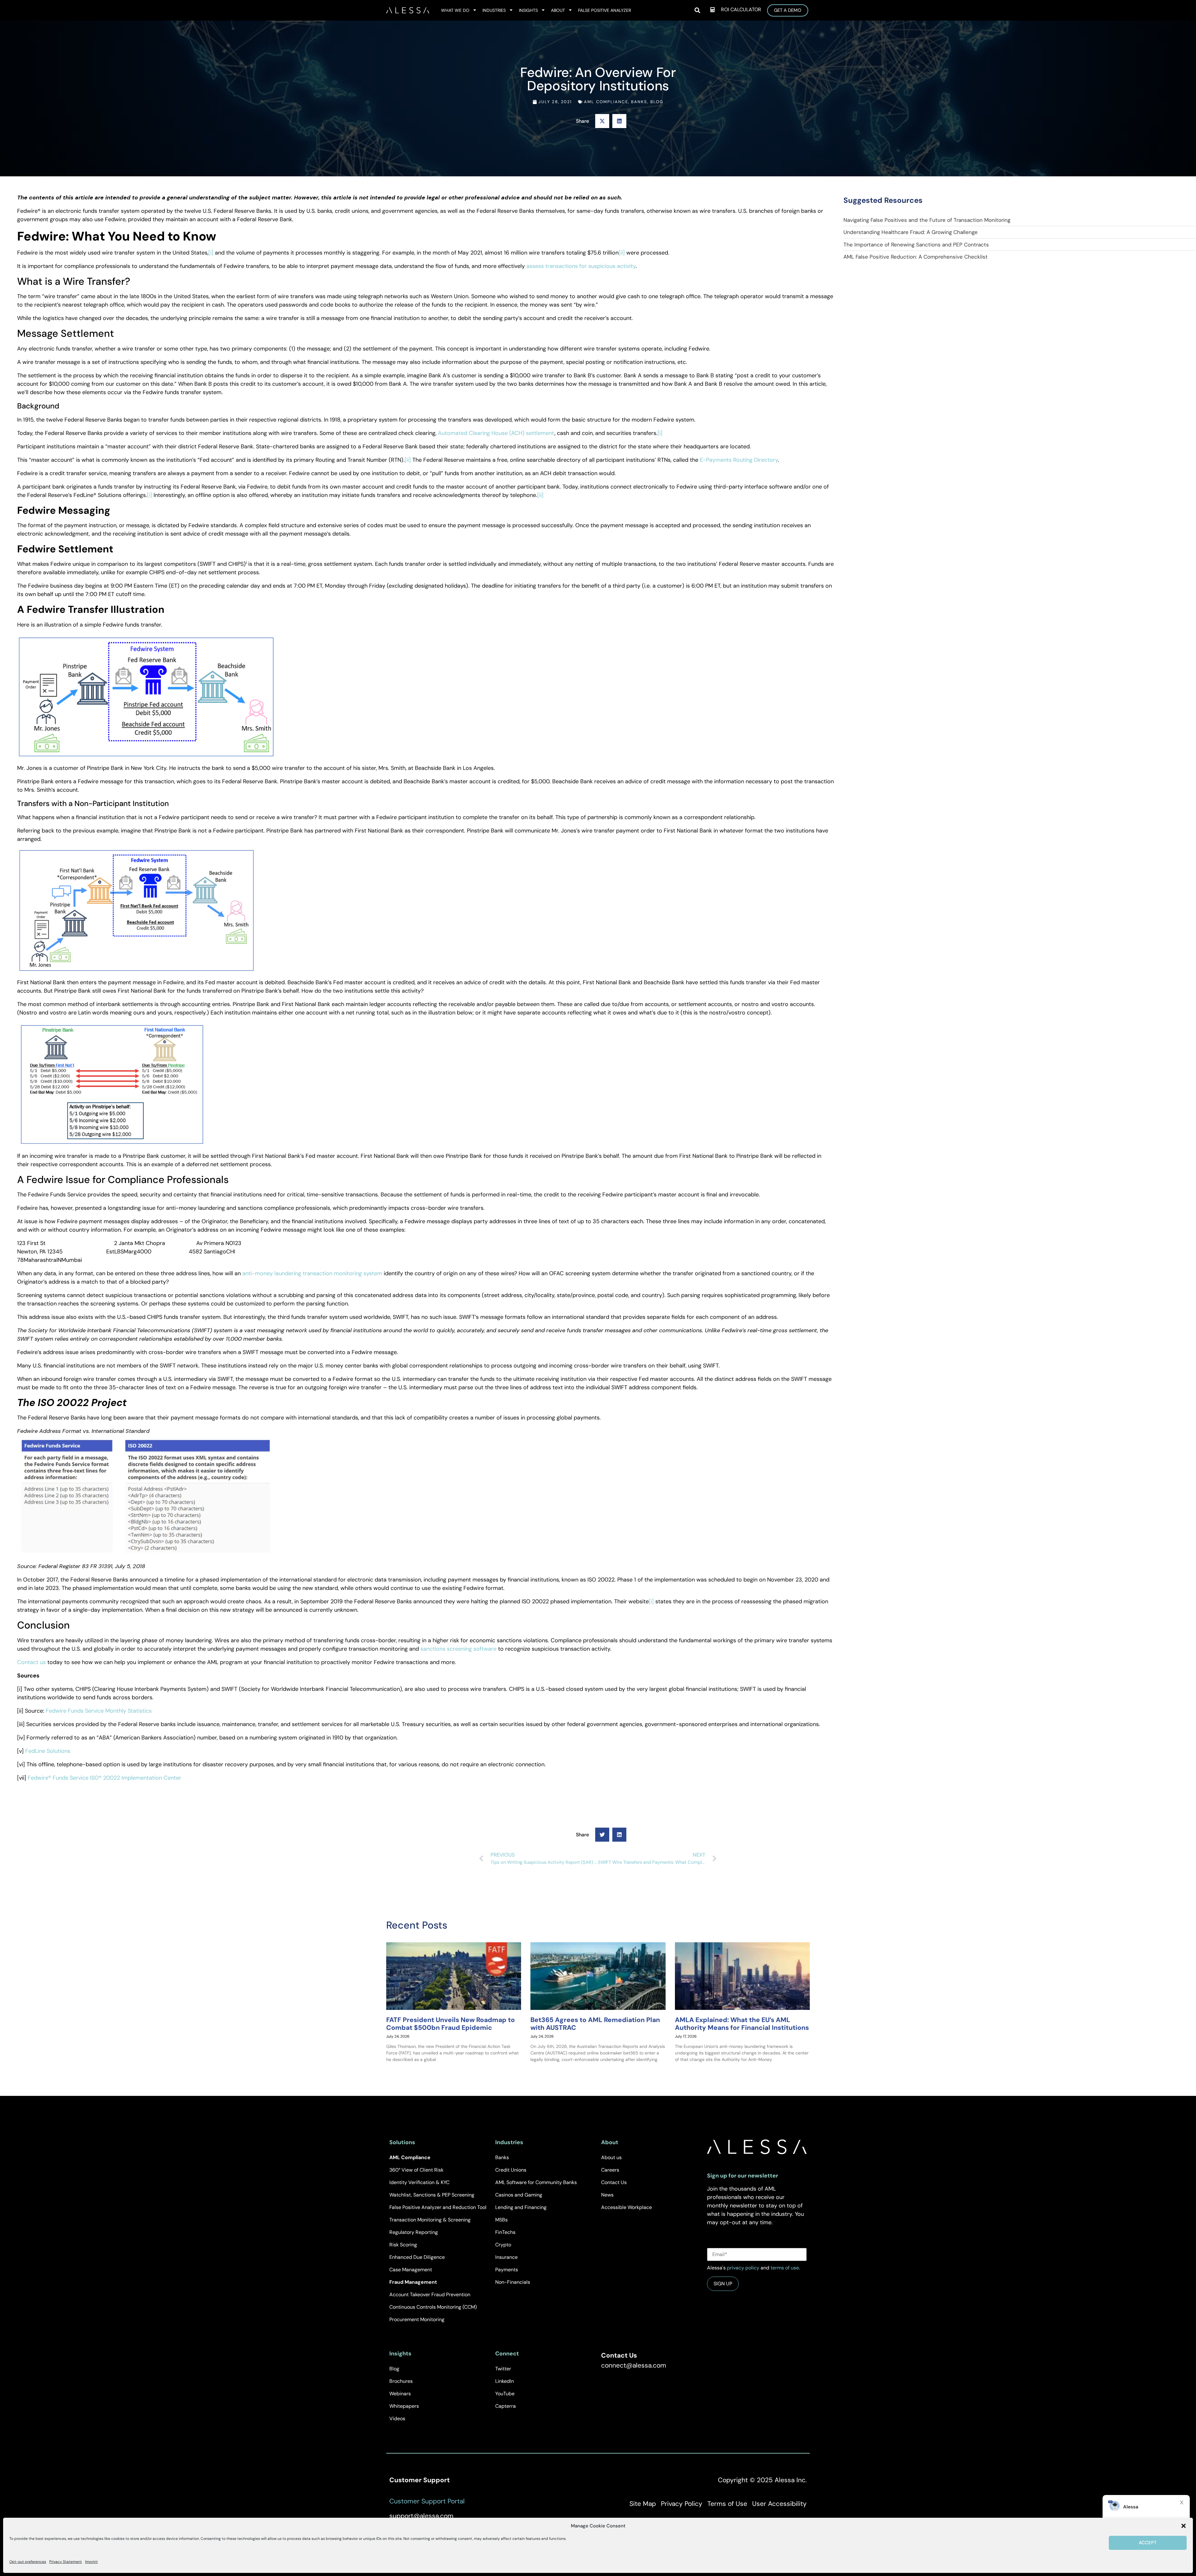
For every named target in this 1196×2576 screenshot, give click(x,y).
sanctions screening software (458, 1649)
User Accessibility (779, 2504)
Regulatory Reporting (414, 2232)
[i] (211, 253)
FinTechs (505, 2232)
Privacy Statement (66, 2562)
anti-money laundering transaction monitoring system (312, 1273)
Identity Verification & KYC (419, 2182)
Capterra (505, 2406)
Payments (507, 2270)
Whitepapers (404, 2406)
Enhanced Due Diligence (417, 2257)
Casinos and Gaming (519, 2195)
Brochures (401, 2381)
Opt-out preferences (28, 2562)
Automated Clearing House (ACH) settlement (496, 433)
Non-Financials (513, 2282)
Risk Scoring (403, 2245)
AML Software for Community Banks (536, 2182)
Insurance (506, 2257)
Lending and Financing (521, 2207)
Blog (657, 102)
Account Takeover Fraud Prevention (430, 2295)
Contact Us (614, 2182)
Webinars (400, 2394)
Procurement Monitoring (417, 2319)
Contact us (31, 1662)
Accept (1148, 2543)
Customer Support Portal (427, 2501)
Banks (639, 102)
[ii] (622, 253)
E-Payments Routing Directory (739, 460)
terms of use (785, 2268)
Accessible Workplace (626, 2207)
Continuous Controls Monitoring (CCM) (433, 2307)
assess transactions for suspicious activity (581, 266)
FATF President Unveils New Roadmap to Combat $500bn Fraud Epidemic (451, 2024)
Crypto (503, 2245)
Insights (528, 10)
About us (611, 2157)
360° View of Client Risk (416, 2170)
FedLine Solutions (48, 1751)
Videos (397, 2419)
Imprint (91, 2562)
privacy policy (743, 2268)
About (558, 10)
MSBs (501, 2220)
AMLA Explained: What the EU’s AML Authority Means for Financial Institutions (742, 2024)
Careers (610, 2170)
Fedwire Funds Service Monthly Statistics (99, 1711)
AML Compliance (606, 102)
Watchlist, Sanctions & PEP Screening (432, 2195)
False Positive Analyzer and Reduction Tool (438, 2207)
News (607, 2195)
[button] (1184, 2526)
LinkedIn (505, 2381)
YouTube (505, 2394)
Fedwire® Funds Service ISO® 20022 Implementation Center (104, 1778)
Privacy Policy (682, 2504)
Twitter (503, 2369)
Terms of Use (727, 2504)
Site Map (643, 2504)
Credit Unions (511, 2170)
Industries (494, 10)
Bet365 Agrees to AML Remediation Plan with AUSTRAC (595, 2024)
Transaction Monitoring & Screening (430, 2220)
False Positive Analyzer (605, 10)
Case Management (411, 2270)
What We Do (455, 10)
